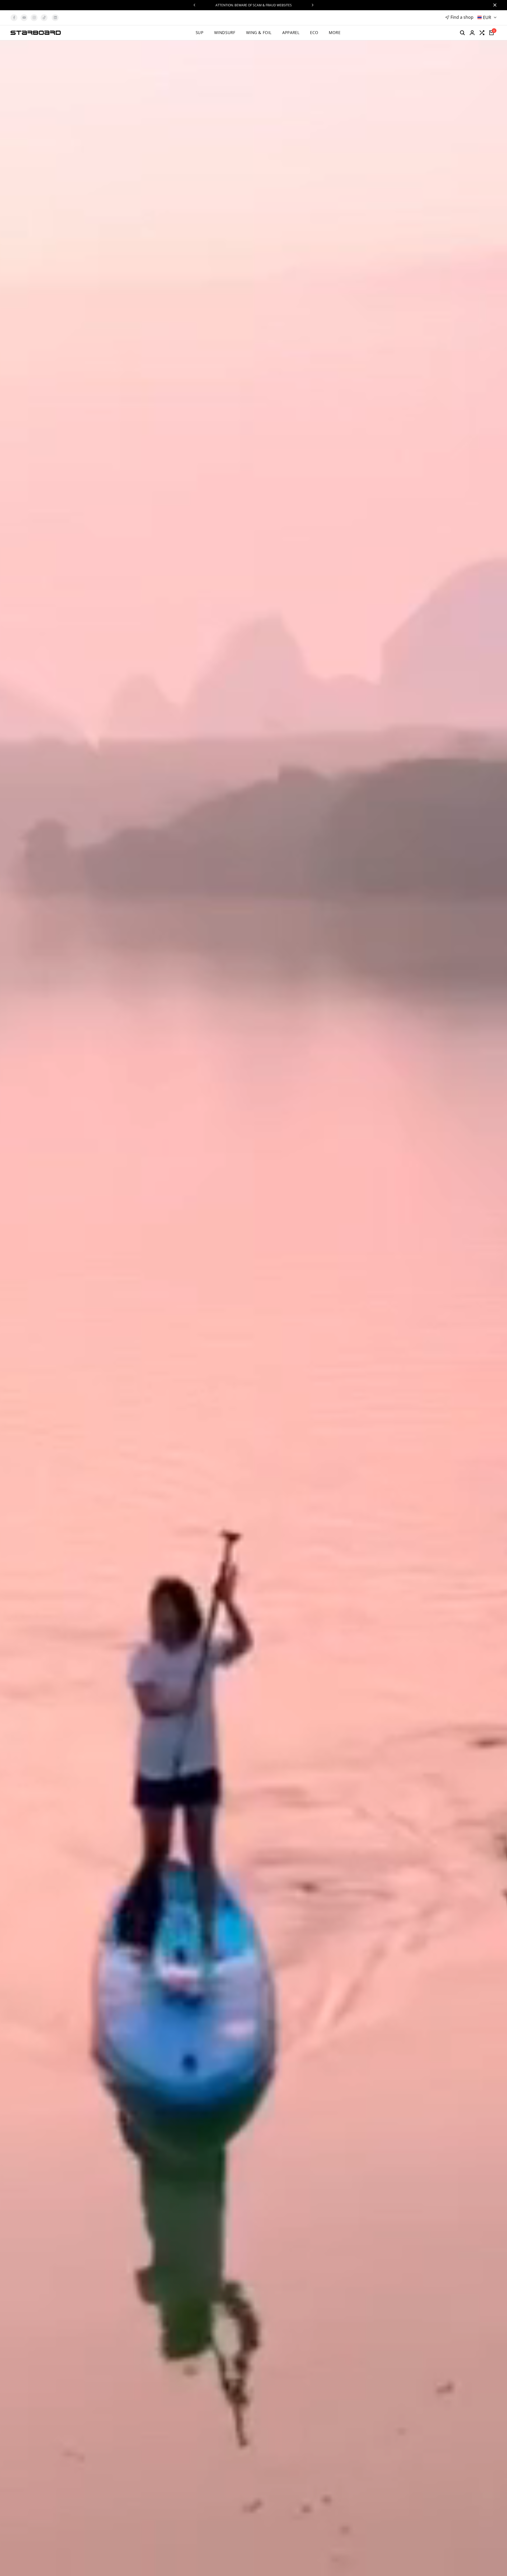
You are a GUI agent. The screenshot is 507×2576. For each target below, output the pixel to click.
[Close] (494, 5)
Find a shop (462, 17)
